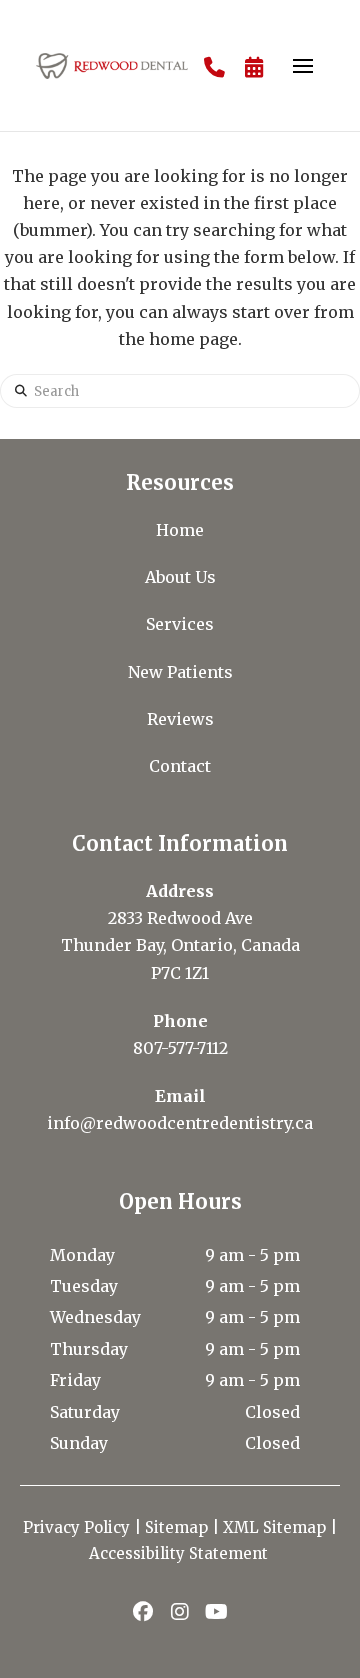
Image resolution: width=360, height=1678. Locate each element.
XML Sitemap (274, 1527)
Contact (180, 766)
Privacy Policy (76, 1527)
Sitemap (176, 1527)
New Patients (180, 672)
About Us (180, 577)
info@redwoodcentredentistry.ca (180, 1123)
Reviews (180, 719)
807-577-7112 (180, 1048)
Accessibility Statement (180, 1553)
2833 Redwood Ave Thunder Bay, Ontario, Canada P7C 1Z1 (180, 945)
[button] (303, 66)
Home (180, 530)
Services (180, 624)
